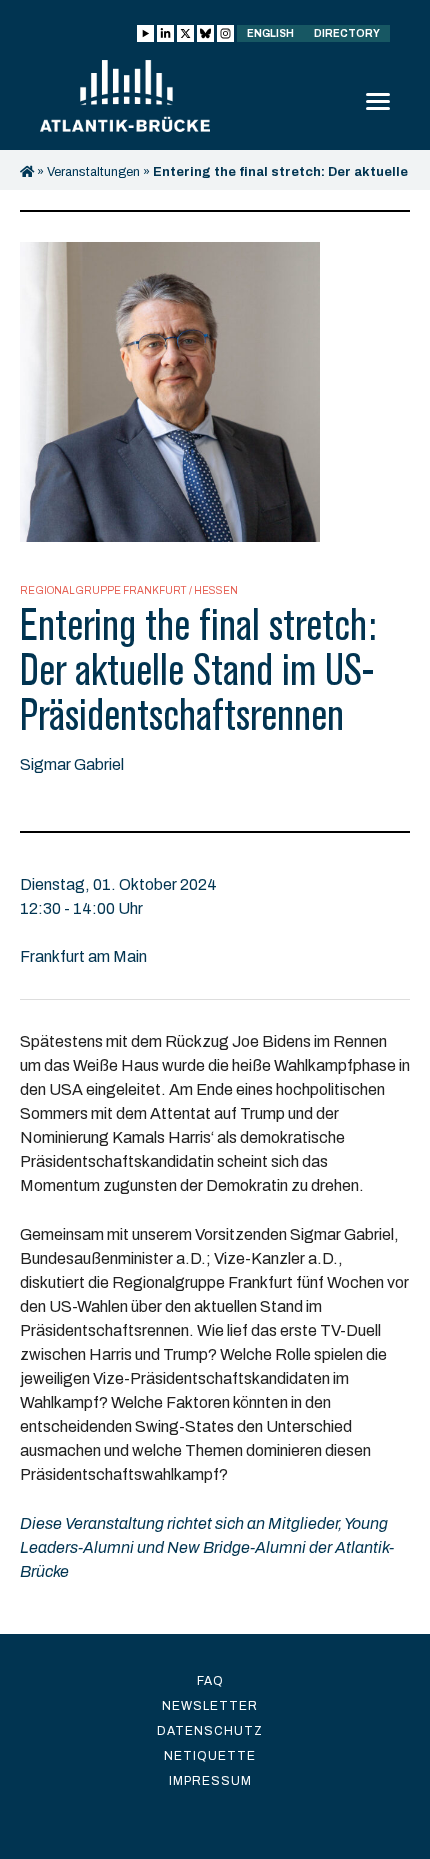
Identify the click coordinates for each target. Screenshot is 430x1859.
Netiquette (210, 1756)
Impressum (210, 1781)
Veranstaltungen (93, 172)
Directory (347, 33)
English (270, 33)
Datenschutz (210, 1731)
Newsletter (210, 1706)
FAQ (210, 1681)
